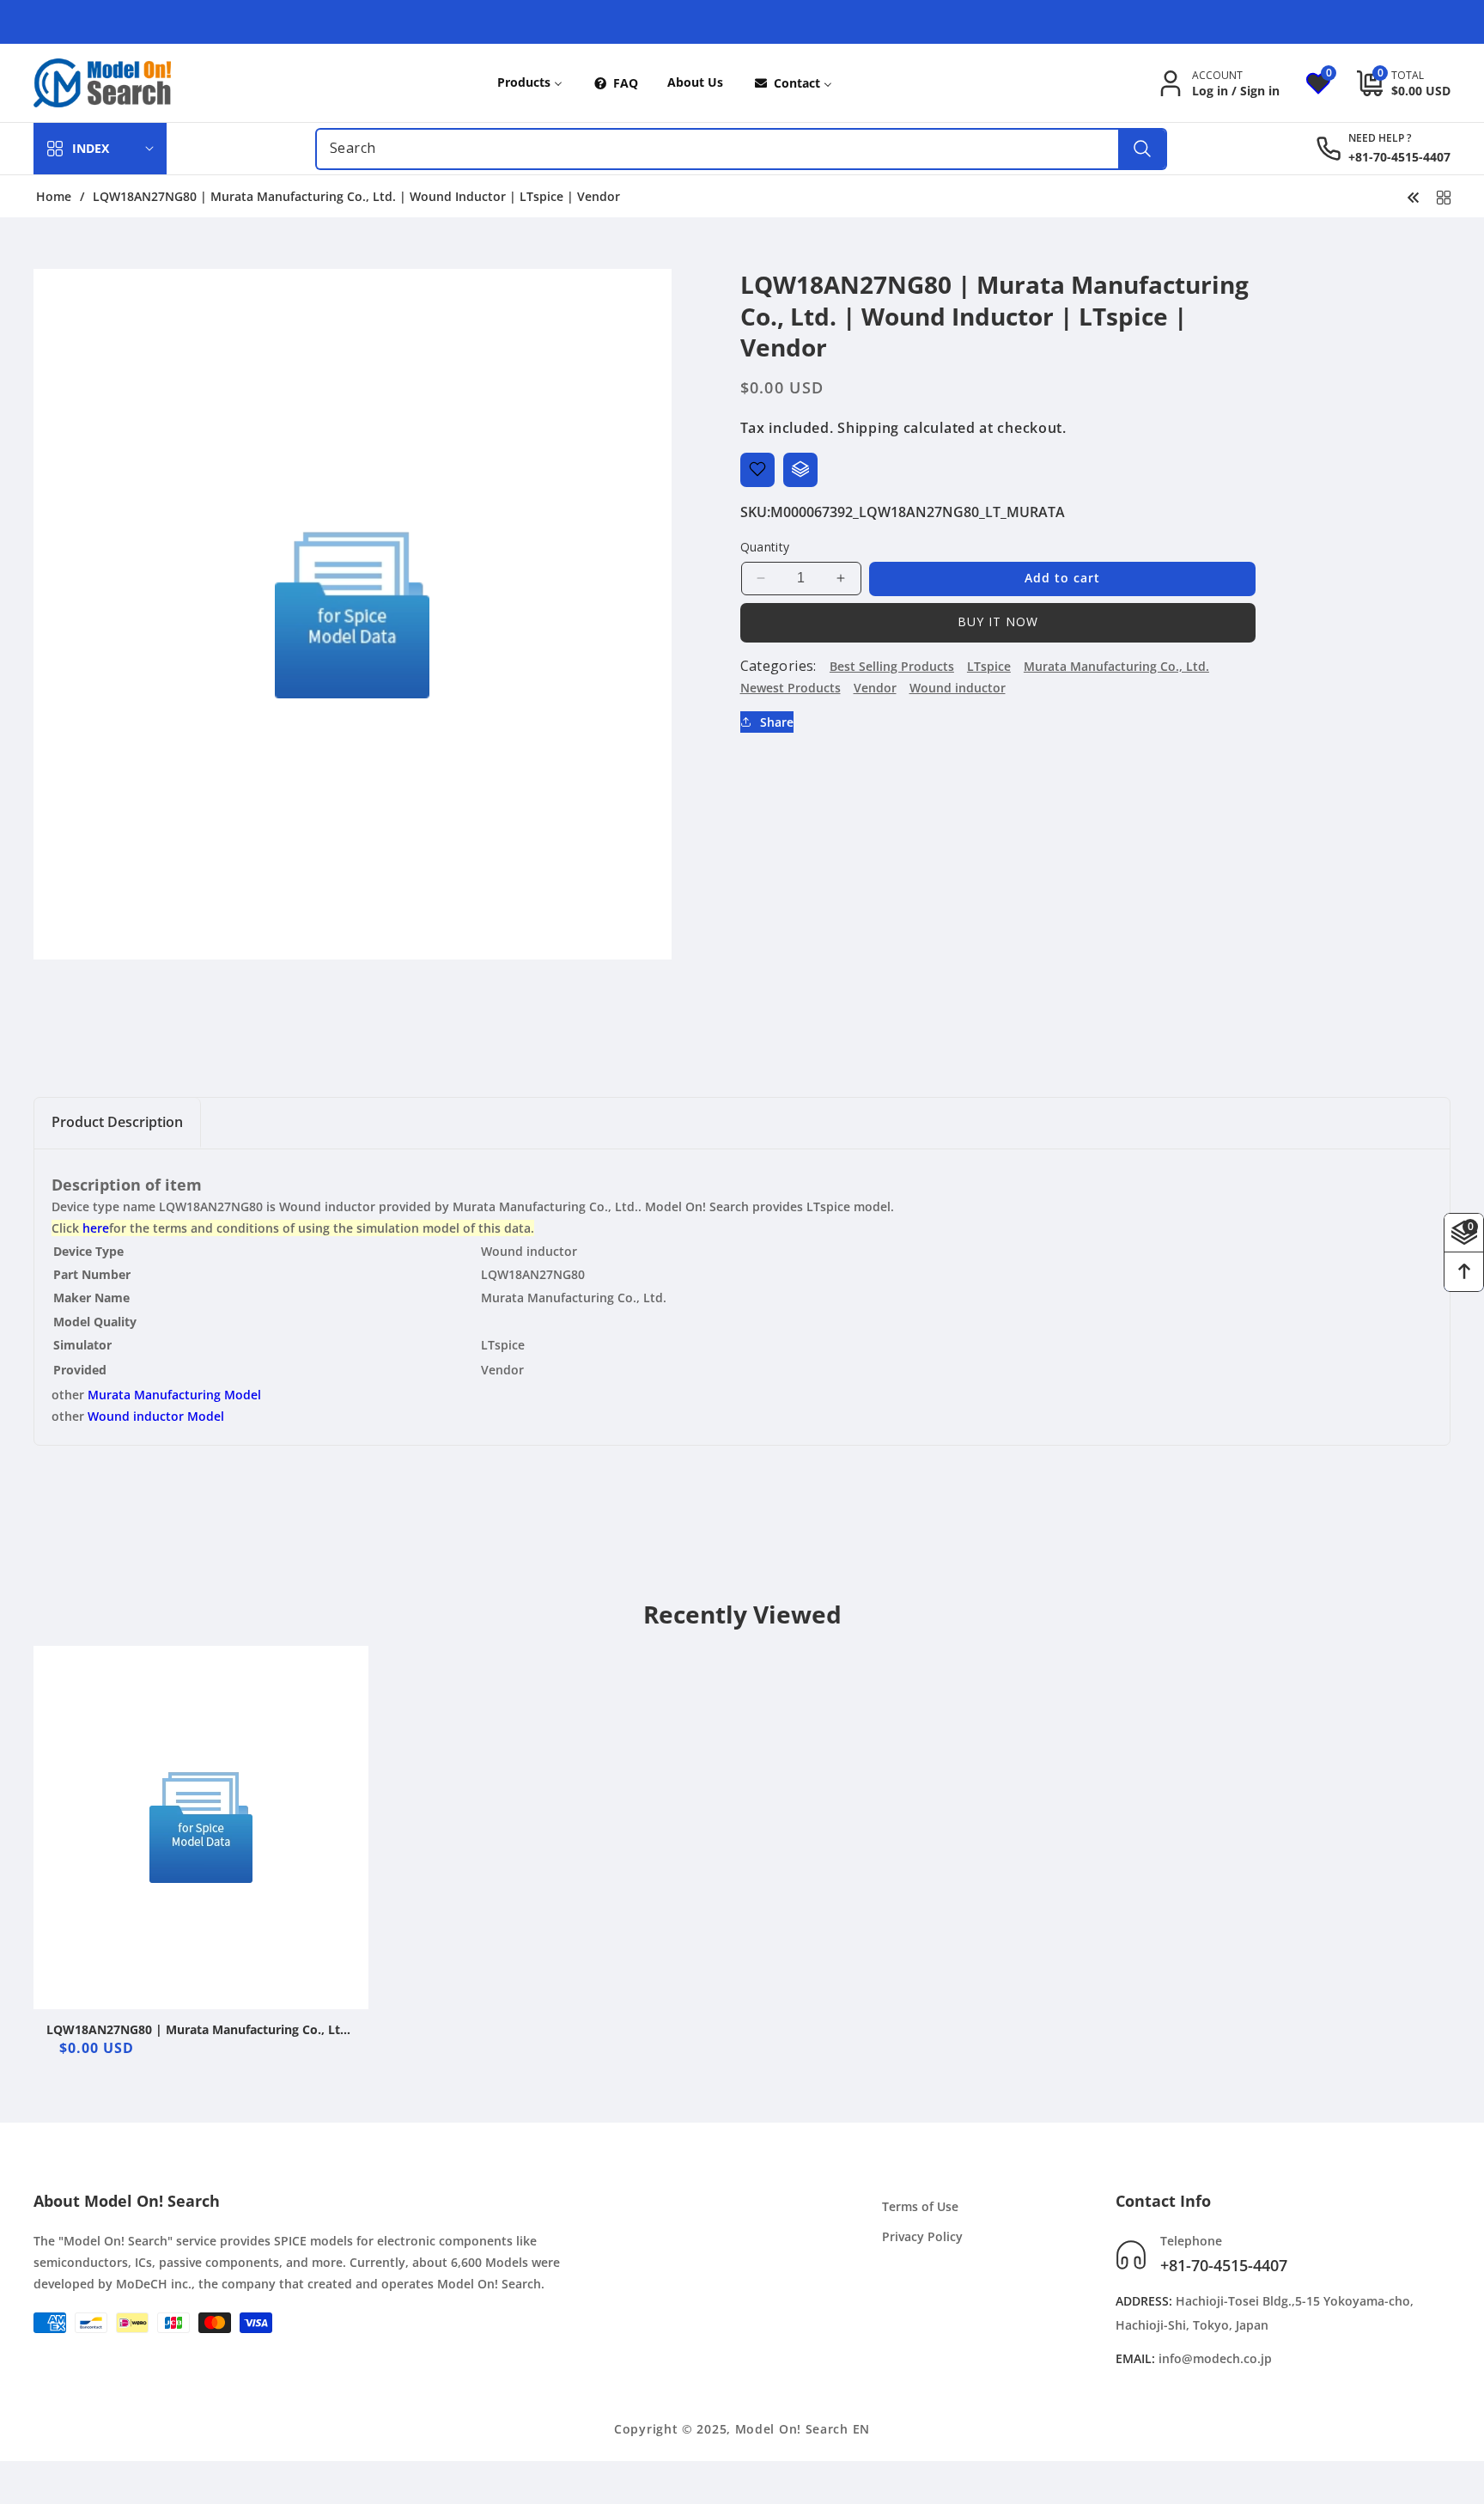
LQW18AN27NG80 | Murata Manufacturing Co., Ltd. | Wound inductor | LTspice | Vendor (199, 2030)
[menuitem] (530, 82)
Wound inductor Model (156, 1416)
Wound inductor (958, 687)
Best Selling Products (892, 665)
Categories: (778, 666)
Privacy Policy (922, 2236)
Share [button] (777, 721)
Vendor (875, 687)
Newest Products (791, 687)
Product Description (117, 1122)
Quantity (765, 546)
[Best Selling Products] (1444, 196)
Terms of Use (920, 2206)
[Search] (1142, 149)
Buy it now (998, 621)
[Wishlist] (757, 469)
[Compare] (800, 469)
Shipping (868, 427)
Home (54, 197)
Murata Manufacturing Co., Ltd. (1116, 665)
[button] (1391, 83)
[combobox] (741, 149)
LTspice (989, 665)
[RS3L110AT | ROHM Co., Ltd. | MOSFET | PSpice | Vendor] (1414, 196)
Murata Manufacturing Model (174, 1395)
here (96, 1228)
